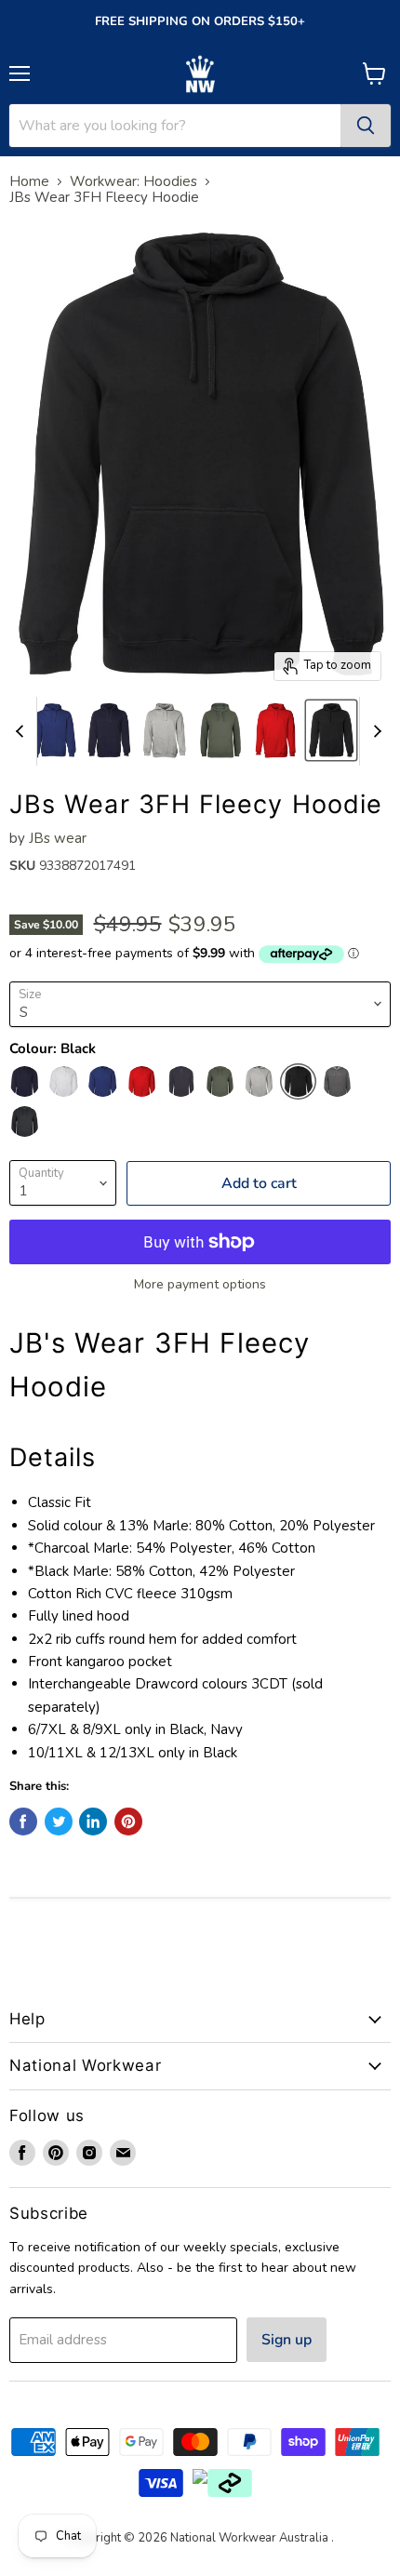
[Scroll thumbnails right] (374, 731)
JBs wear (58, 838)
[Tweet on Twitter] (59, 1822)
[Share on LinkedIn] (93, 1822)
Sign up (287, 2340)
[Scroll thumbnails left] (22, 731)
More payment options (200, 1285)
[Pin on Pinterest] (128, 1822)
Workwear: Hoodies (133, 182)
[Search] (366, 126)
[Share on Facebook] (23, 1822)
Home (29, 182)
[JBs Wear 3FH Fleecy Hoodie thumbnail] (54, 730)
